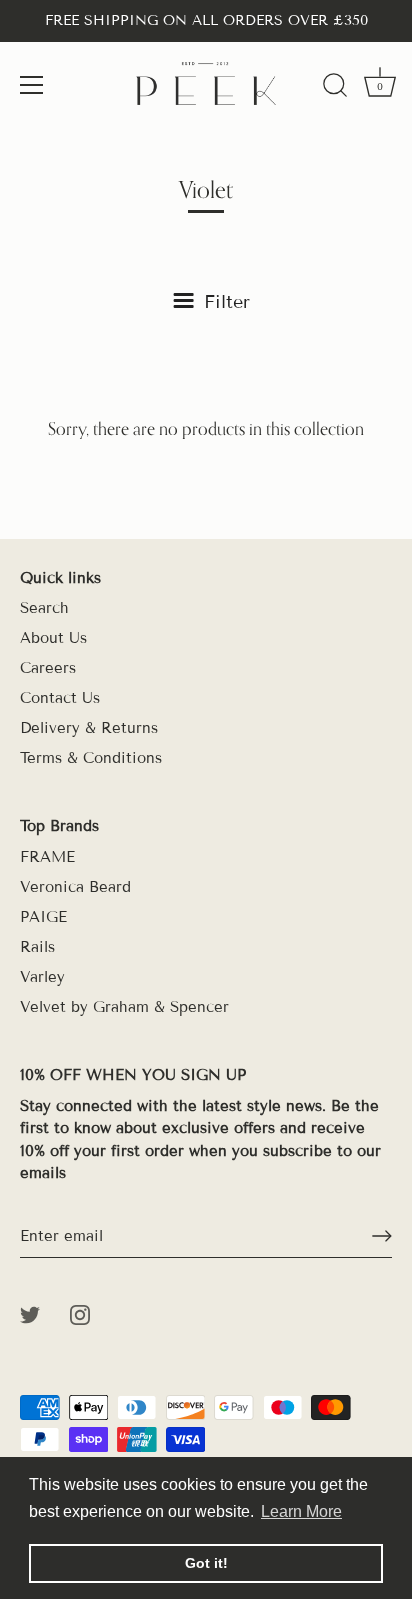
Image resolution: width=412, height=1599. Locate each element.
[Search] (335, 88)
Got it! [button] (206, 1563)
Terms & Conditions (91, 758)
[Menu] (32, 85)
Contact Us (60, 698)
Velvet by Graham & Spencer (124, 1007)
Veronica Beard (75, 887)
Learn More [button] (301, 1511)
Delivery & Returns (89, 728)
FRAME (47, 857)
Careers (48, 668)
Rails (37, 947)
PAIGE (43, 917)
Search (44, 608)
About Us (53, 638)
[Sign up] (382, 1236)
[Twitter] (30, 1314)
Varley (42, 977)
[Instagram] (80, 1314)
